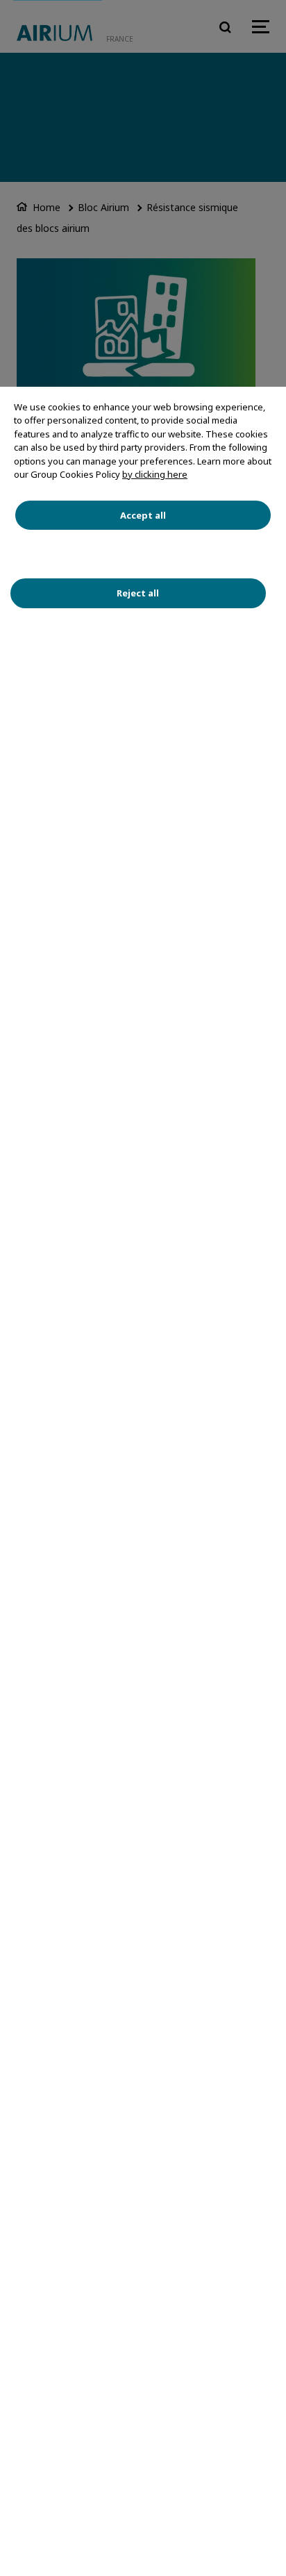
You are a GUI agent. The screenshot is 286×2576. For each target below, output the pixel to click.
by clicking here (155, 474)
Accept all (143, 515)
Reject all (138, 593)
